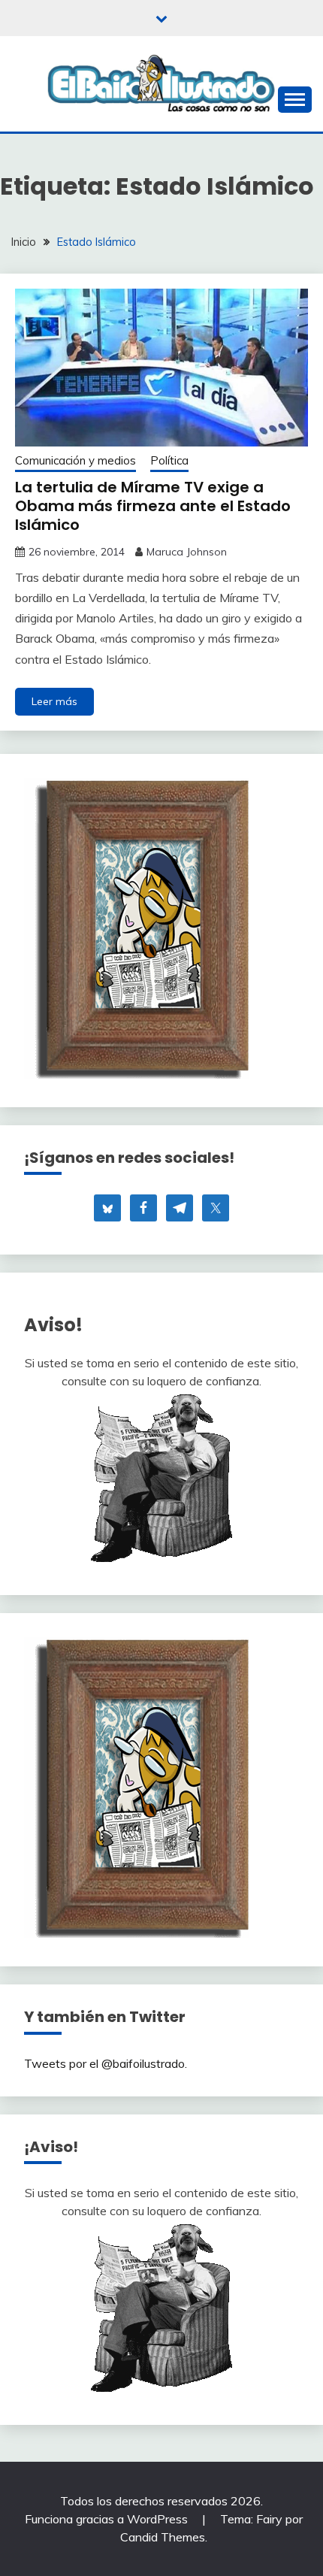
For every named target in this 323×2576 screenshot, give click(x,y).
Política (169, 460)
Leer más (54, 701)
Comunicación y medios (75, 460)
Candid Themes (163, 2537)
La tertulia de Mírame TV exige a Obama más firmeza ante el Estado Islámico (153, 506)
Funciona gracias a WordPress (108, 2519)
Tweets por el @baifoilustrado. (106, 2063)
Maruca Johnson (187, 552)
